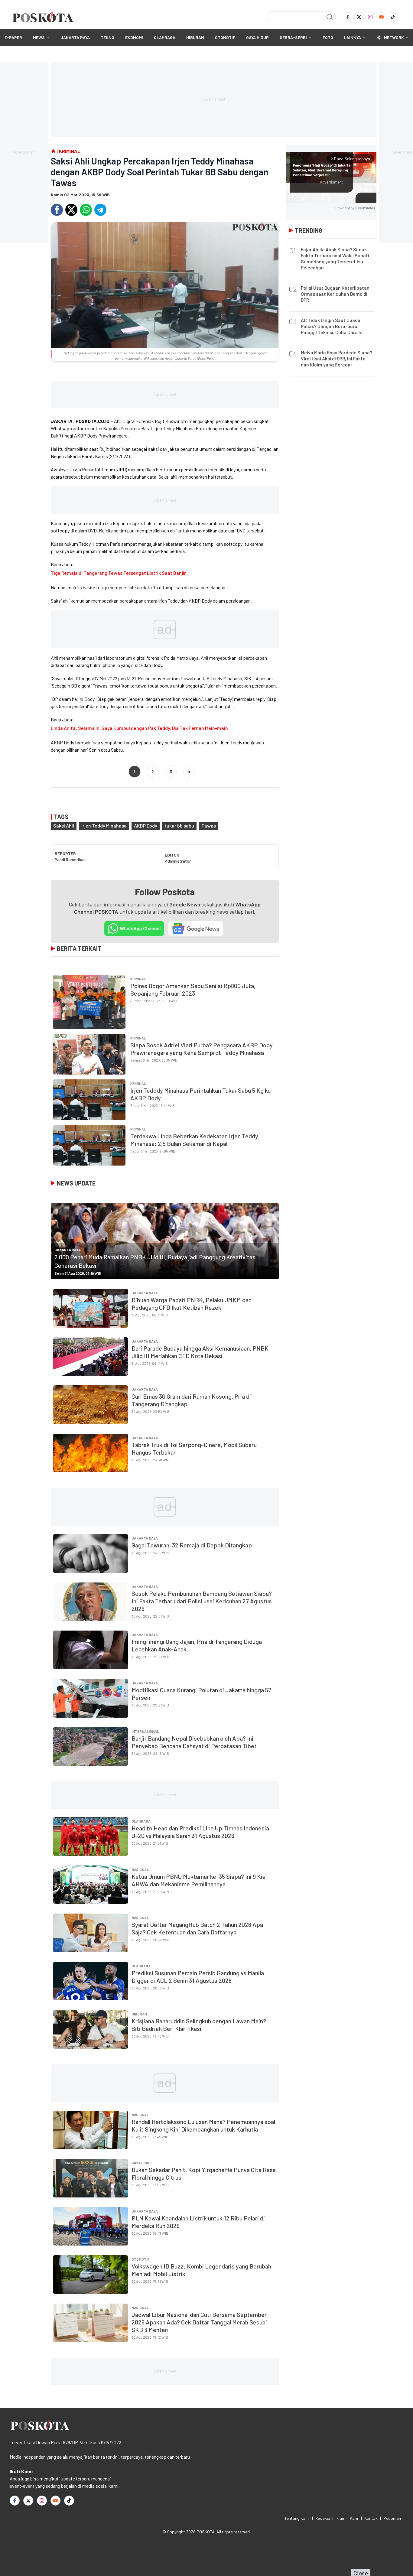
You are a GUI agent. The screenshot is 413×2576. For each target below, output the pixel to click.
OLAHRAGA (165, 37)
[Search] (330, 17)
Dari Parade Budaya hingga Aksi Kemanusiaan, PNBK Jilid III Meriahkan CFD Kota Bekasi (200, 1352)
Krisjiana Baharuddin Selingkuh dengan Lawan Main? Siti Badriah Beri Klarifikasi (199, 2025)
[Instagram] (370, 17)
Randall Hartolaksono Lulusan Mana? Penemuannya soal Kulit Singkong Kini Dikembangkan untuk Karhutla (203, 2125)
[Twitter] (359, 17)
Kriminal (138, 979)
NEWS (39, 37)
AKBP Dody (146, 826)
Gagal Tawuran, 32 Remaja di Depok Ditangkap (192, 1545)
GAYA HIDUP (257, 37)
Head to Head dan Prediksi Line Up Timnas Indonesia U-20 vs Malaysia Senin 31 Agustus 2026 (200, 1832)
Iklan (340, 2518)
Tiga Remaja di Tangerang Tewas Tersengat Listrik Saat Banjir (118, 573)
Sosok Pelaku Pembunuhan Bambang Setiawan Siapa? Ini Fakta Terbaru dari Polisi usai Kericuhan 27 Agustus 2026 (202, 1601)
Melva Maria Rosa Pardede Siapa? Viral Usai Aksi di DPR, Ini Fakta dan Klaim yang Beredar (337, 358)
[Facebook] (348, 17)
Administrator (178, 861)
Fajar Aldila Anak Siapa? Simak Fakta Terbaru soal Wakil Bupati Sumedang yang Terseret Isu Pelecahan (335, 258)
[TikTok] (393, 17)
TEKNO (107, 37)
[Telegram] (100, 210)
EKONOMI (134, 37)
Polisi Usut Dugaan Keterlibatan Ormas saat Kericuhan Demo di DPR (335, 294)
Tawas (209, 826)
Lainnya (353, 37)
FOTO (328, 37)
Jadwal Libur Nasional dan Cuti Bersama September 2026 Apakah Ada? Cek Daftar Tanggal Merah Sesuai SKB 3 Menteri (199, 2322)
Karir (354, 2518)
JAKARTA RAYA (75, 37)
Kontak (371, 2518)
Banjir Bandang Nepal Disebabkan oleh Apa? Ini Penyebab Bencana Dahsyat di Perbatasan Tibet (194, 1742)
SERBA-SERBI (293, 37)
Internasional (145, 1731)
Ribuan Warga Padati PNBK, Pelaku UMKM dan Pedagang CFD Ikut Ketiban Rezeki (192, 1304)
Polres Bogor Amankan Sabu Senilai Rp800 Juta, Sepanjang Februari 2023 (193, 989)
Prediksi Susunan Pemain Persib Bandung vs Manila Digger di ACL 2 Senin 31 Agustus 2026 (198, 1977)
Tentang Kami (297, 2518)
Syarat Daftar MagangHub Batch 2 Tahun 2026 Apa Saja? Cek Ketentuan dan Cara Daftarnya (197, 1928)
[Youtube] (381, 17)
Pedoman (392, 2518)
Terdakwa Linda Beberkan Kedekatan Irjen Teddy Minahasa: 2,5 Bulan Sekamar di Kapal (194, 1140)
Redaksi (323, 2518)
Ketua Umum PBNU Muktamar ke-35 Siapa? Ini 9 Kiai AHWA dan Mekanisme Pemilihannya (199, 1880)
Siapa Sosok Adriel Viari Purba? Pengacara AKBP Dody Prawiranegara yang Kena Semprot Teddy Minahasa (202, 1049)
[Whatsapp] (86, 210)
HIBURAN (195, 37)
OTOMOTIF (225, 37)
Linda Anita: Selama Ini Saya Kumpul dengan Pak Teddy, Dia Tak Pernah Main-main (139, 728)
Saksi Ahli (64, 826)
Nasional (140, 1869)
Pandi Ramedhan (70, 859)
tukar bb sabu (179, 826)
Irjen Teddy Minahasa (104, 826)
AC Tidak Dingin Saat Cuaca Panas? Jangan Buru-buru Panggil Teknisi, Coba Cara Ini (332, 326)
